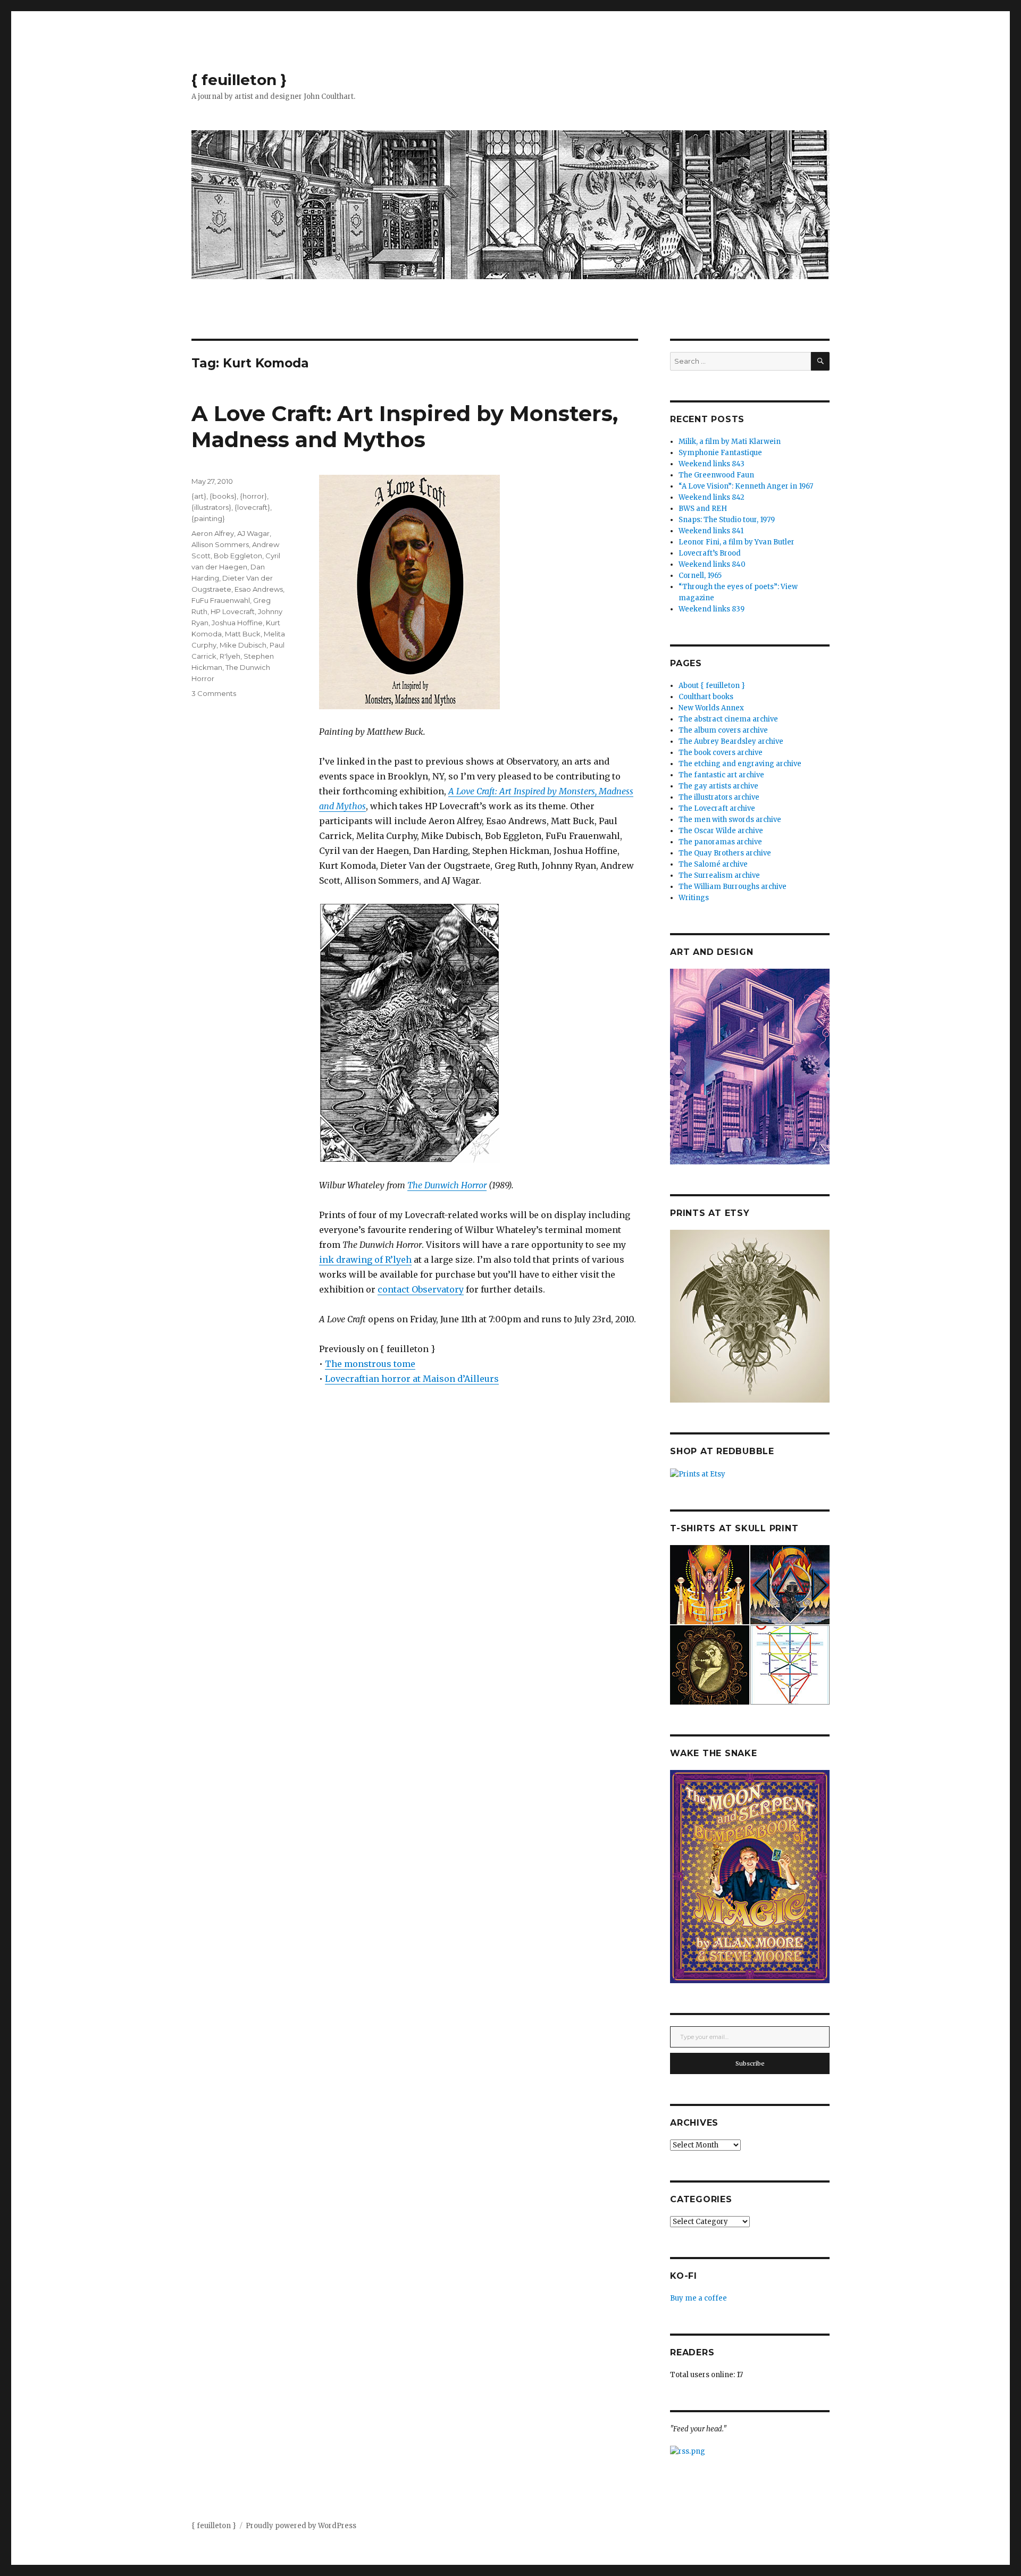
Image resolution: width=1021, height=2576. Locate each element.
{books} (223, 496)
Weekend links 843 (712, 464)
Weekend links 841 (711, 531)
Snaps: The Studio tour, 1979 (727, 520)
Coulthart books (706, 697)
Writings (694, 898)
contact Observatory (421, 1289)
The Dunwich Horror (447, 1185)
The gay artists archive (718, 786)
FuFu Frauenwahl (221, 600)
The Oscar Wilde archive (721, 831)
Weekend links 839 (712, 609)
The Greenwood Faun (716, 475)
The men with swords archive (730, 820)
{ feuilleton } (239, 80)
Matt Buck (243, 634)
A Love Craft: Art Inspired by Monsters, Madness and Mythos (405, 426)
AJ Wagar (253, 533)
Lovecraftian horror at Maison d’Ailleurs (412, 1379)
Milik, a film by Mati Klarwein (730, 442)
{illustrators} (211, 507)
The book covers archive (721, 753)
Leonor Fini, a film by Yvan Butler (737, 542)
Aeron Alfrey (213, 533)
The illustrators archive (719, 797)
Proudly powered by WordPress (301, 2526)
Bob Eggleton (238, 556)
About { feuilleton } (712, 686)
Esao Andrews (259, 589)
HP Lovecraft (233, 611)
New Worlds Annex (711, 708)
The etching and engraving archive (740, 764)
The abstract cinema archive (728, 719)
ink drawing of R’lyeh (365, 1260)
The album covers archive (723, 730)
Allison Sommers (220, 544)
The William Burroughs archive (733, 887)
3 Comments (214, 693)
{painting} (208, 518)
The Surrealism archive (719, 875)
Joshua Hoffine (237, 623)
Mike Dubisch (243, 645)
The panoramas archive (720, 842)
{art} (199, 496)
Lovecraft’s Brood (710, 553)
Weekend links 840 (712, 564)
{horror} (253, 496)
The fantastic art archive (721, 775)
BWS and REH (703, 509)
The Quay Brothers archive (725, 853)
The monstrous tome (370, 1364)
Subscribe (750, 2063)
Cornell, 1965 (700, 576)
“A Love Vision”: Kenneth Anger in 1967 (746, 486)
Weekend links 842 (712, 497)
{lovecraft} (252, 507)
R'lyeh (230, 656)
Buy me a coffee (698, 2298)
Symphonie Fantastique (720, 453)
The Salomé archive (713, 864)
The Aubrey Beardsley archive (731, 741)
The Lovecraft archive (717, 808)
